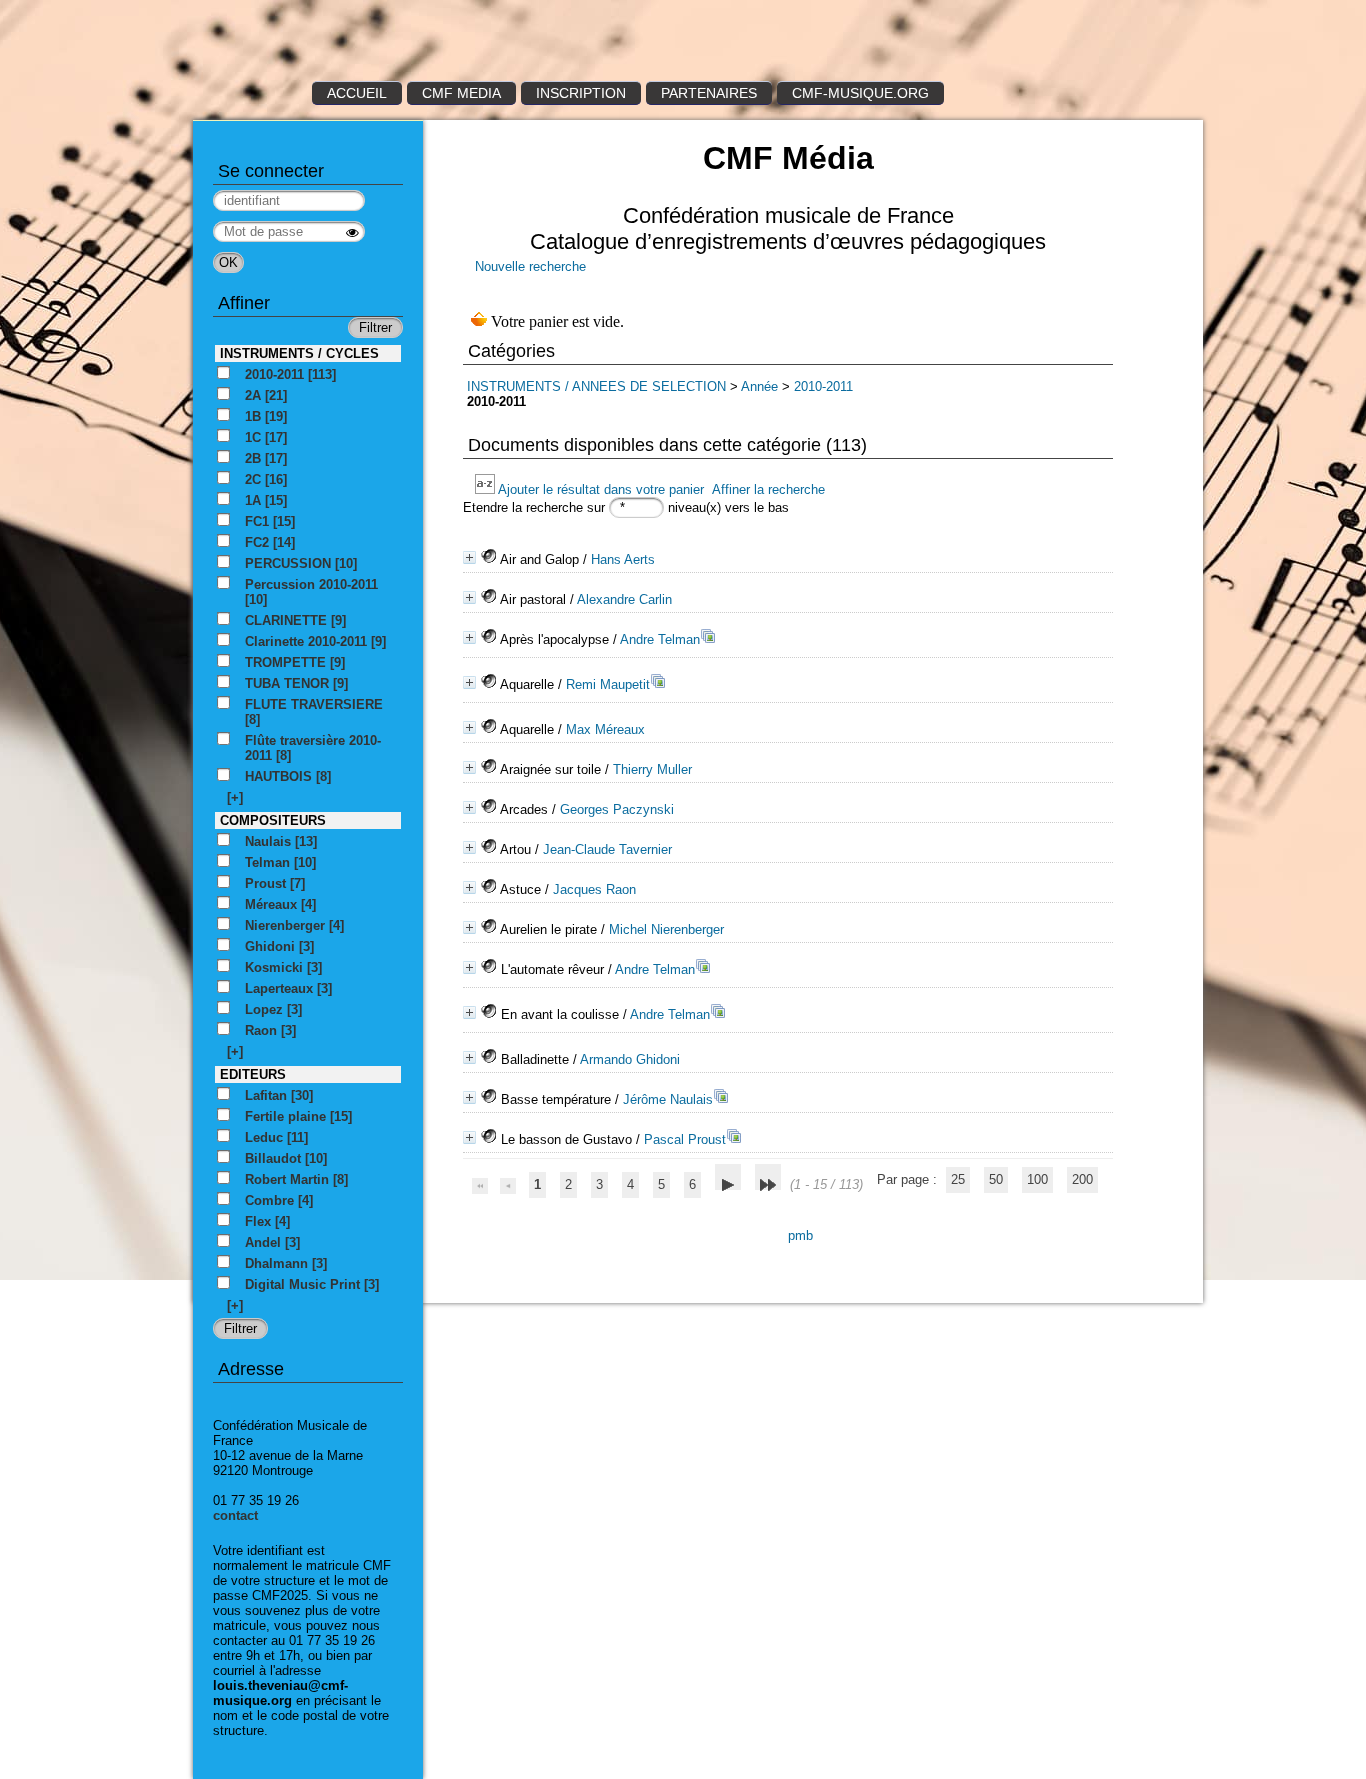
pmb (800, 1235)
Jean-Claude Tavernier (607, 849)
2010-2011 (823, 386)
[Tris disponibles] (486, 489)
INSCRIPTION (581, 93)
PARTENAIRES (709, 93)
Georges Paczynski (617, 809)
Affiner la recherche (768, 489)
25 (958, 1179)
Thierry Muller (652, 769)
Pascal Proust (685, 1139)
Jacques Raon (594, 889)
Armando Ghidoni (630, 1059)
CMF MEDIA (461, 93)
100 (1037, 1179)
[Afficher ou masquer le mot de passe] (352, 232)
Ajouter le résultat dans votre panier (601, 489)
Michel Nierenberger (666, 929)
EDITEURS (253, 1074)
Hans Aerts (623, 559)
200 (1082, 1179)
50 (996, 1179)
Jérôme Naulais (668, 1099)
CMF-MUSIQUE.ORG (860, 93)
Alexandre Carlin (624, 599)
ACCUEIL (357, 93)
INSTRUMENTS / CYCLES (299, 353)
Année (759, 386)
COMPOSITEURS (273, 820)
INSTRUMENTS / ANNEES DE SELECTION (596, 386)
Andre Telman (660, 639)
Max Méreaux (605, 729)
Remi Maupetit (608, 684)
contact (235, 1515)
